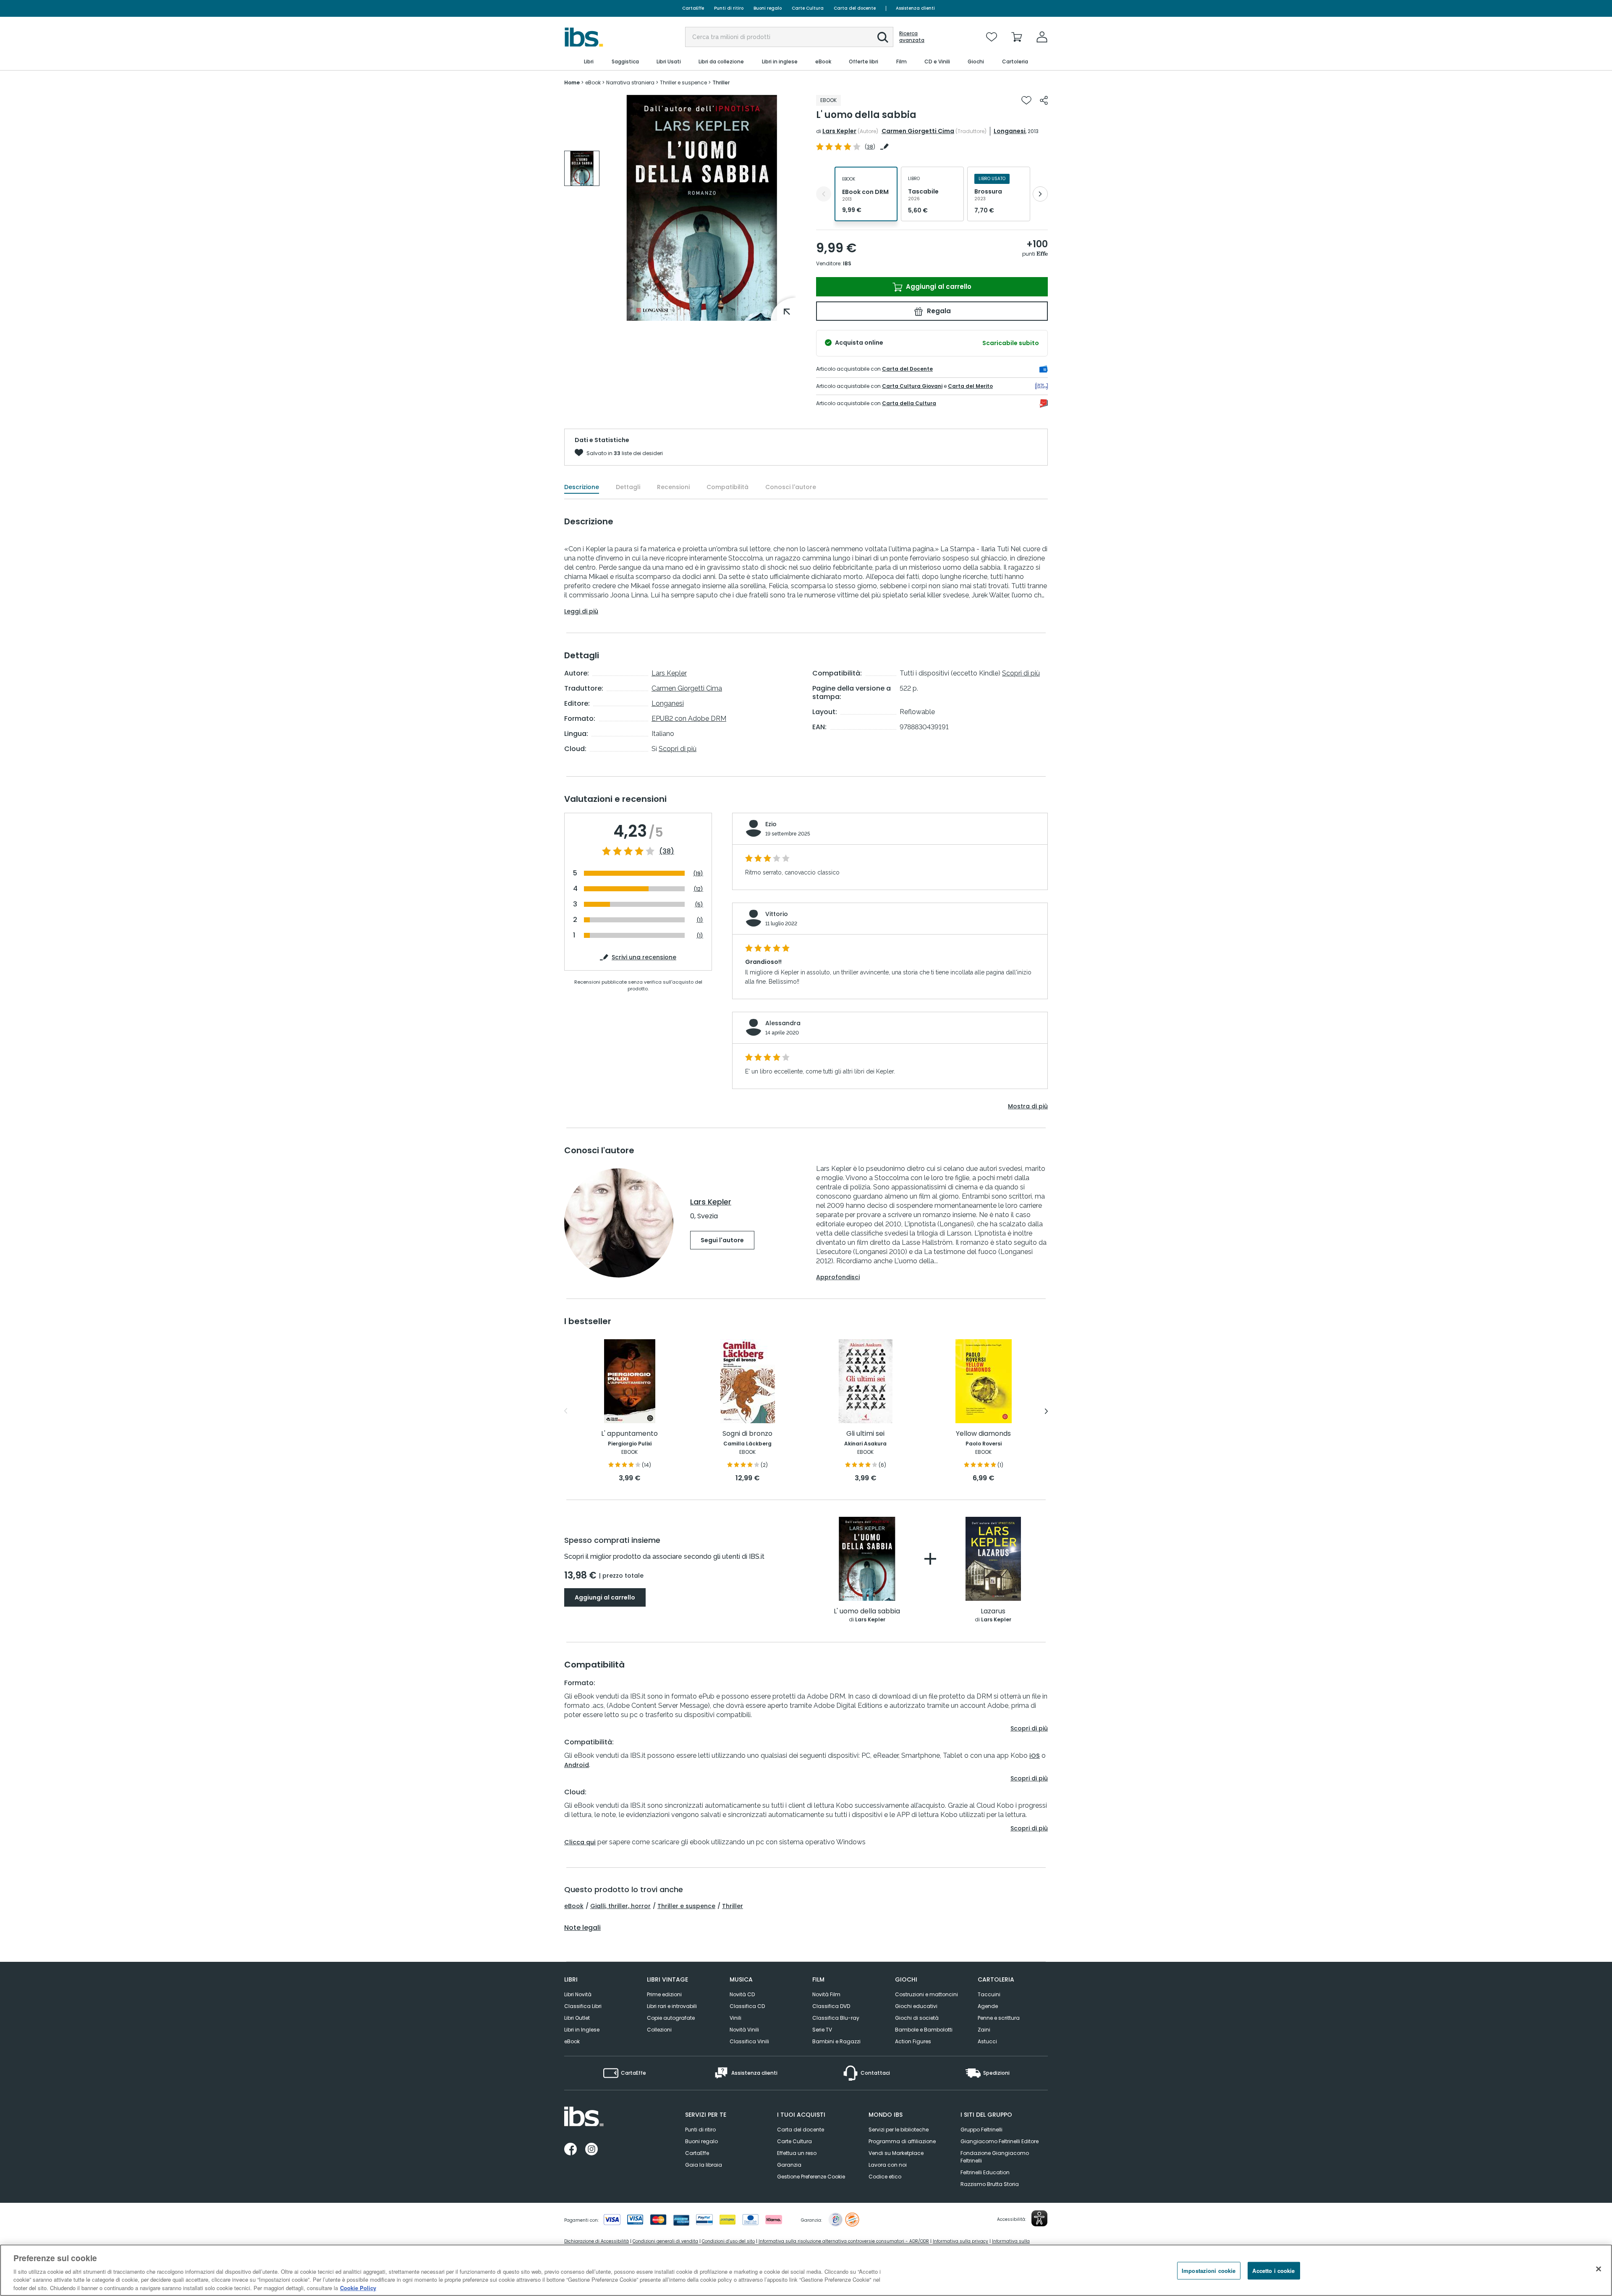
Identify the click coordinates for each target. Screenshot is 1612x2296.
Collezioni (659, 2030)
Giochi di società (917, 2018)
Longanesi (1010, 131)
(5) (699, 905)
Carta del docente (855, 8)
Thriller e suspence (686, 1906)
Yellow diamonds (983, 1434)
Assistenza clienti (915, 8)
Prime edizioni (664, 1994)
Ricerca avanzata (912, 37)
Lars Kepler (839, 131)
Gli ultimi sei (865, 1434)
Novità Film (826, 1994)
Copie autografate (671, 2018)
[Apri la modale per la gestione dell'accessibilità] (1039, 2218)
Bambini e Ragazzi (836, 2041)
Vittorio (777, 914)
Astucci (987, 2041)
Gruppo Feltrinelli (981, 2130)
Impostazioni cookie (1209, 2271)
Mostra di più (1028, 1106)
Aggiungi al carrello (938, 287)
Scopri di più (678, 749)
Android (577, 1765)
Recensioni (673, 487)
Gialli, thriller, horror (620, 1906)
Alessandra (783, 1023)
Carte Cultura (808, 8)
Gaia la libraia (704, 2165)
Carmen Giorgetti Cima (918, 131)
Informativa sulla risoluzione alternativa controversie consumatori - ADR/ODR (844, 2241)
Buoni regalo (768, 8)
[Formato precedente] (824, 194)
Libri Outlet (577, 2018)
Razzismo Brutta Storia (990, 2184)
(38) (667, 851)
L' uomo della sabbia (867, 1611)
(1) (700, 920)
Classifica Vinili (749, 2041)
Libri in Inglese (582, 2030)
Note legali (582, 1928)
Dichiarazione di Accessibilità (597, 2241)
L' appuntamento (629, 1434)
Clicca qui (580, 1842)
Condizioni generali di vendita (665, 2241)
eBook (574, 1906)
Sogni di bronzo (747, 1434)
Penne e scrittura (999, 2018)
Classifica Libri (583, 2006)
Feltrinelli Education (985, 2172)
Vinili (735, 2018)
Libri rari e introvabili (672, 2006)
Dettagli (628, 487)
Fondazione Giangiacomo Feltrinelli (995, 2157)
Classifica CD (747, 2006)
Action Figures (913, 2041)
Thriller (733, 1906)
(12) (698, 889)
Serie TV (822, 2030)
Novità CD (742, 1994)
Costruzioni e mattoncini (926, 1994)
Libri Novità (578, 1994)
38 (870, 147)
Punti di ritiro (729, 8)
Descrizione (582, 487)
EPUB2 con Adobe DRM (689, 719)
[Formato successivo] (1040, 194)
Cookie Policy (358, 2287)
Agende (988, 2006)
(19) (698, 873)
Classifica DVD (831, 2006)
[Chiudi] (1599, 2269)
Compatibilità (727, 487)
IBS (847, 263)
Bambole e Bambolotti (924, 2030)
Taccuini (989, 1994)
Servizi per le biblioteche (899, 2130)
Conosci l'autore (791, 487)
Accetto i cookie (1273, 2271)
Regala (938, 311)
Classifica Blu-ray (836, 2018)
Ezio (771, 824)
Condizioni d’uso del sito (728, 2241)
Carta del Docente (907, 369)
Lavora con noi (888, 2165)
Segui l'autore (722, 1240)
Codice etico (885, 2177)
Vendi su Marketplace (896, 2153)
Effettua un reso (797, 2153)
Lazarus (993, 1611)
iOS (1035, 1756)
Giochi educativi (916, 2006)
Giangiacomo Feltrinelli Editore (1000, 2141)
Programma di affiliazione (902, 2141)
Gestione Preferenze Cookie (811, 2177)
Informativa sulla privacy (960, 2241)
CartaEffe (693, 8)
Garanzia (789, 2165)
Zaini (984, 2030)
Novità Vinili (744, 2030)
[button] (883, 37)
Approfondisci (838, 1277)
